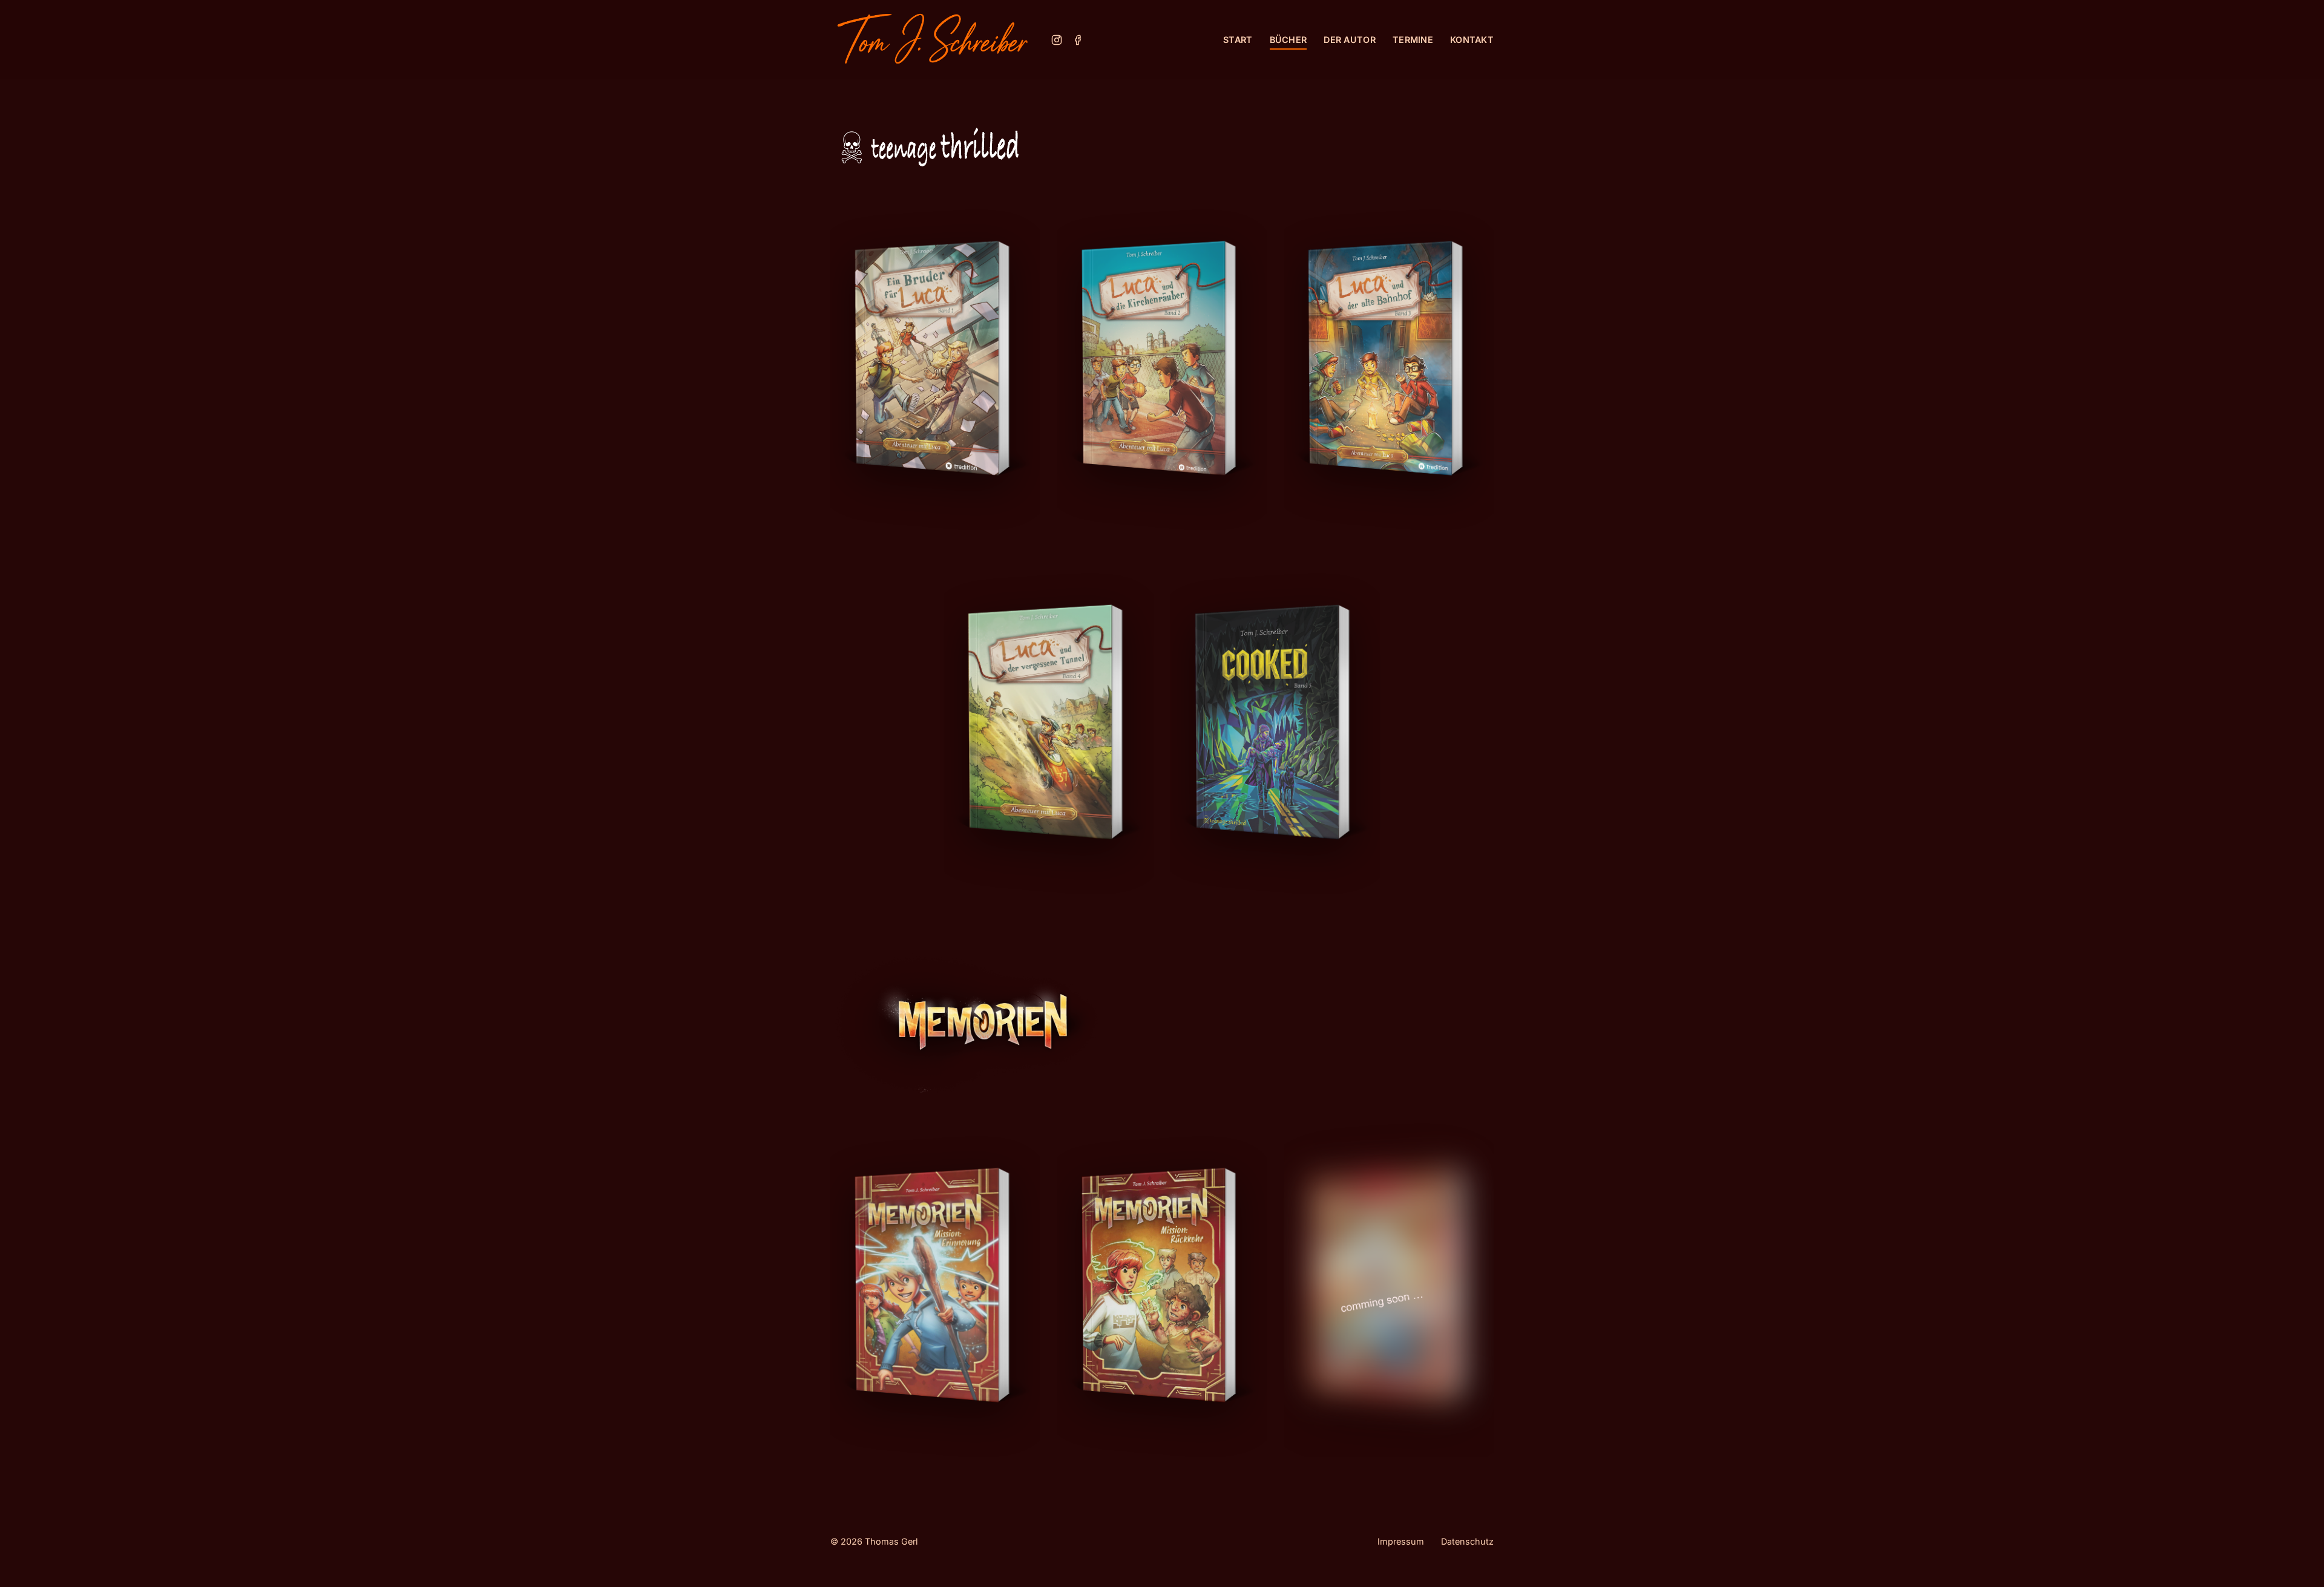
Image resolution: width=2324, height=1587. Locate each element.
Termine (1413, 40)
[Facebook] (1078, 40)
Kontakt (1472, 40)
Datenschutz (1467, 1541)
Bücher (1288, 40)
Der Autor (1350, 40)
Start (1238, 40)
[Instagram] (1057, 40)
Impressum (1401, 1541)
